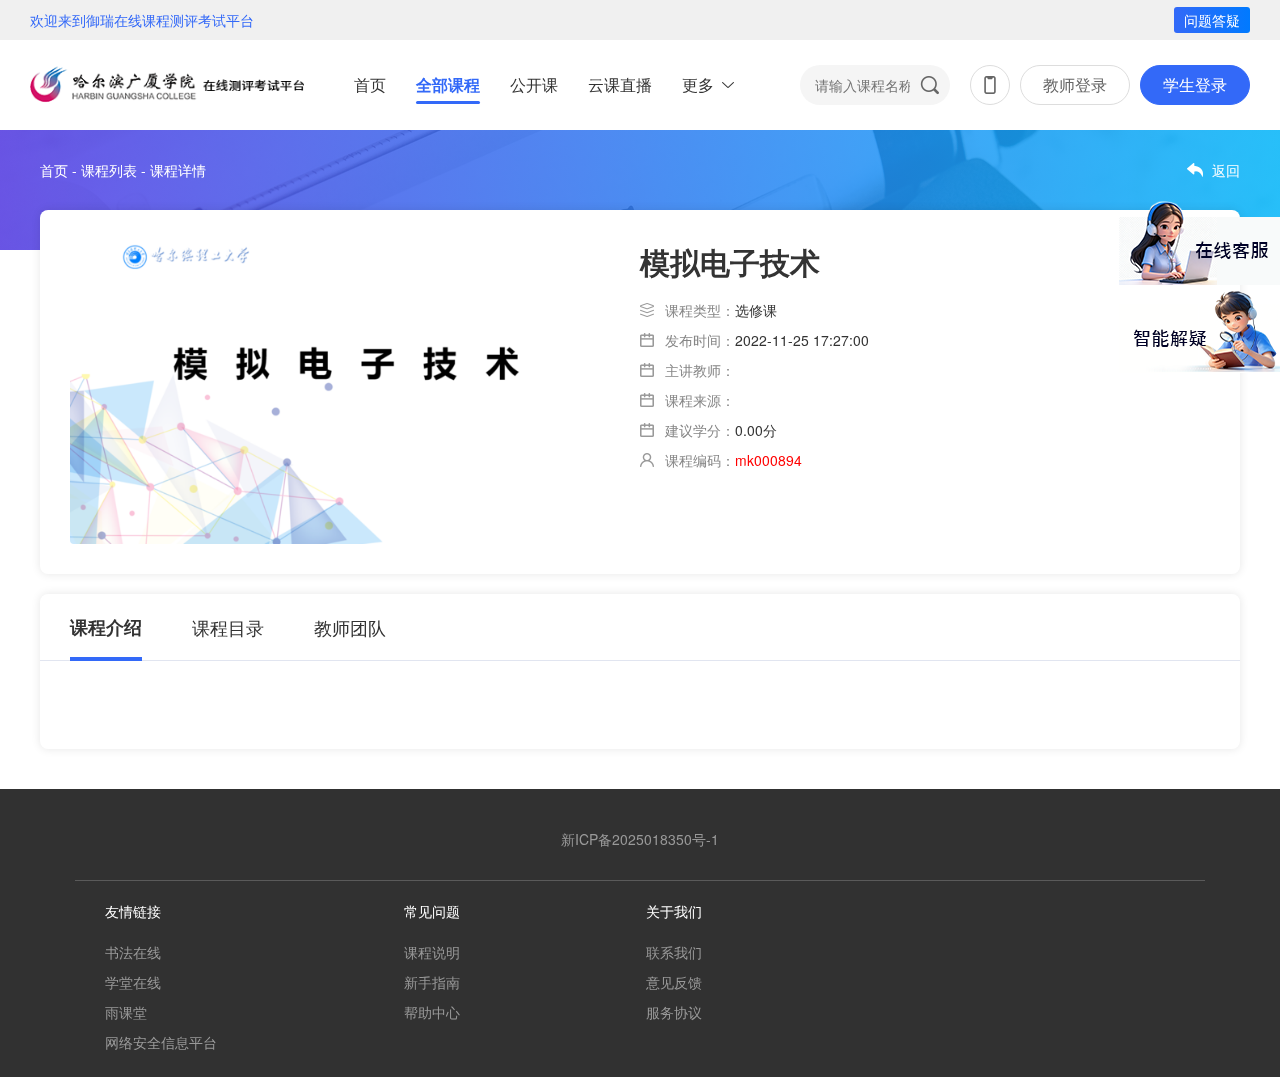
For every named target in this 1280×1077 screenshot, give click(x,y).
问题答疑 (1212, 20)
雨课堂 (126, 1012)
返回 (1226, 170)
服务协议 (674, 1012)
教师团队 (350, 627)
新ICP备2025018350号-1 (640, 839)
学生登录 (1195, 84)
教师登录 (1075, 84)
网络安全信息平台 (161, 1042)
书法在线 (133, 952)
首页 (370, 84)
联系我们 (674, 952)
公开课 (534, 84)
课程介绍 (106, 627)
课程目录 (228, 627)
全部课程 (448, 84)
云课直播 (620, 84)
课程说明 (432, 952)
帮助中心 (432, 1012)
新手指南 (432, 982)
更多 (698, 84)
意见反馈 (674, 982)
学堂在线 (133, 982)
